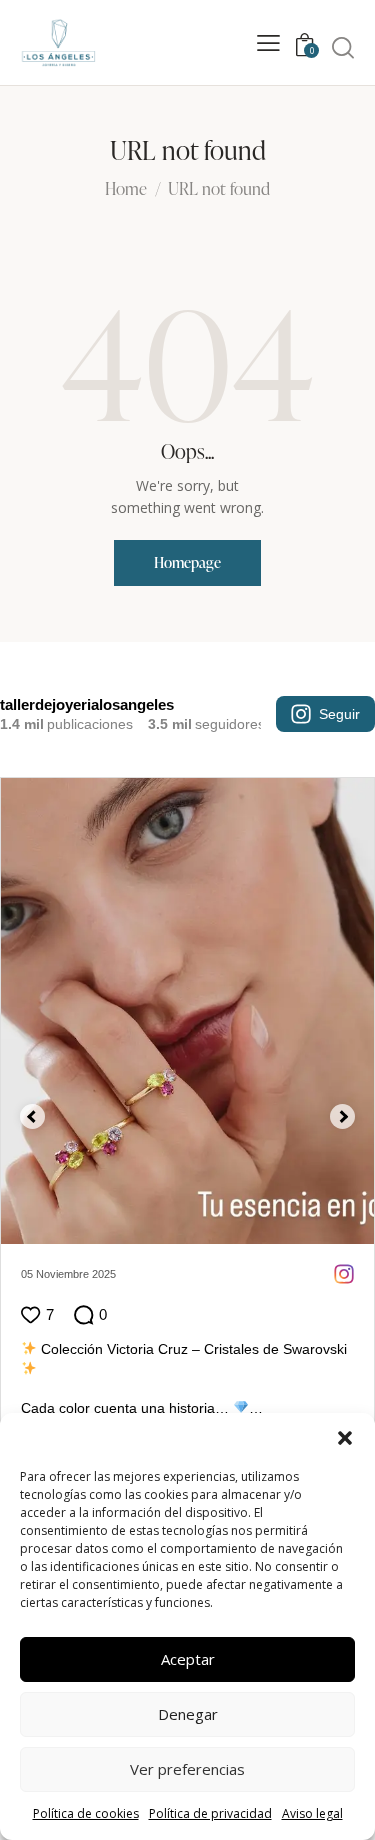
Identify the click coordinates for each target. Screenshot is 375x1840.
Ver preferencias (187, 1769)
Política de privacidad (210, 1813)
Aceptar (188, 1659)
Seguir (339, 714)
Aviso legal (312, 1813)
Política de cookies (86, 1813)
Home (126, 190)
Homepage (187, 562)
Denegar (188, 1714)
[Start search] (343, 47)
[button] (345, 1438)
